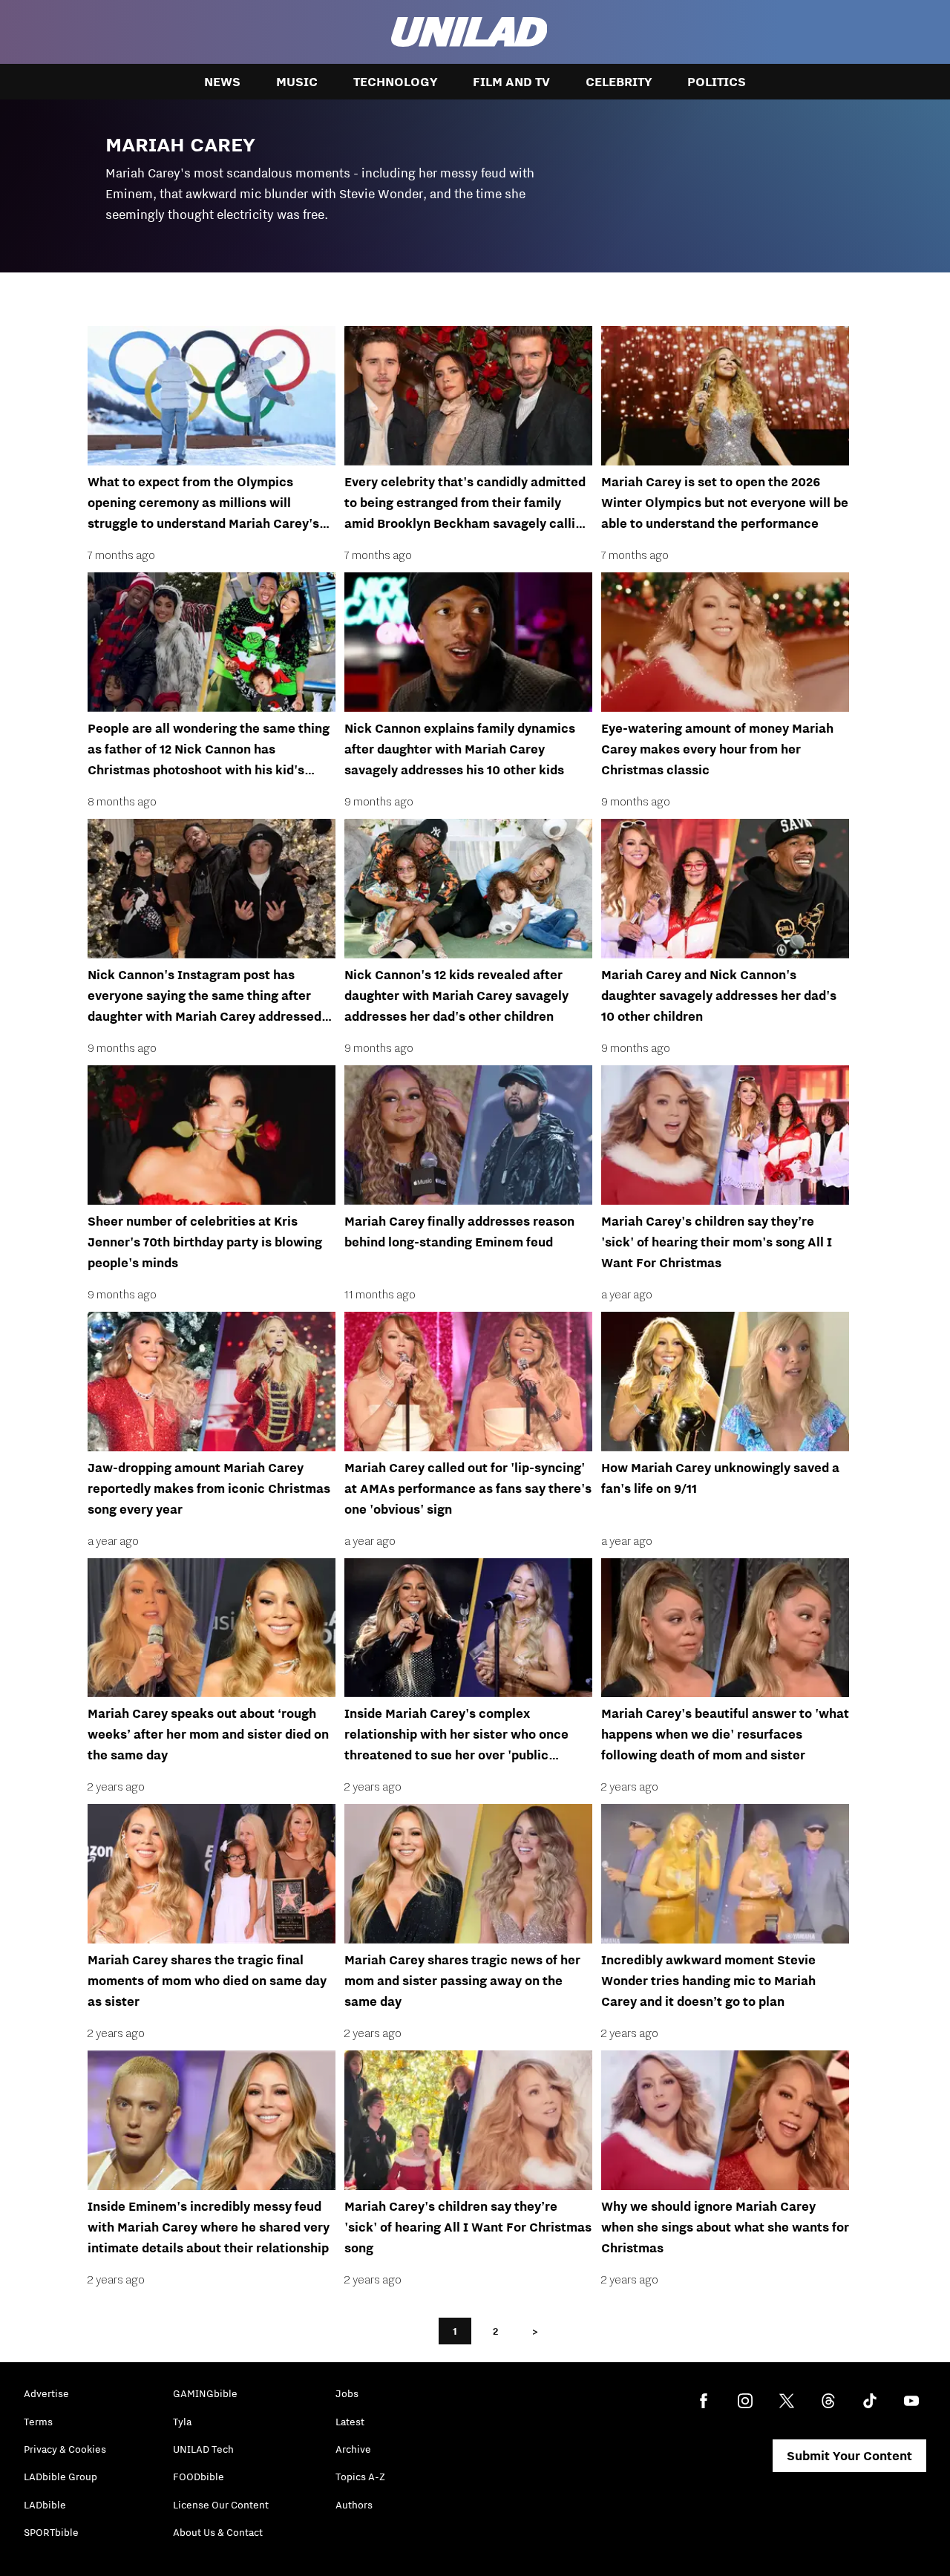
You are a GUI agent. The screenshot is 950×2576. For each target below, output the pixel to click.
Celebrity (619, 82)
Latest (350, 2422)
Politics (717, 82)
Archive (353, 2449)
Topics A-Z (360, 2477)
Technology (395, 82)
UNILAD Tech (203, 2449)
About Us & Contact (218, 2532)
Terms (38, 2422)
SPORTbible (51, 2532)
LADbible (45, 2505)
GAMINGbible (205, 2393)
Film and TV (511, 82)
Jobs (347, 2393)
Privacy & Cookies (65, 2449)
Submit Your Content (849, 2456)
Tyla (182, 2422)
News (222, 82)
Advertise (46, 2393)
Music (297, 82)
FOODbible (199, 2477)
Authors (354, 2505)
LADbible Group (60, 2477)
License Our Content (221, 2505)
